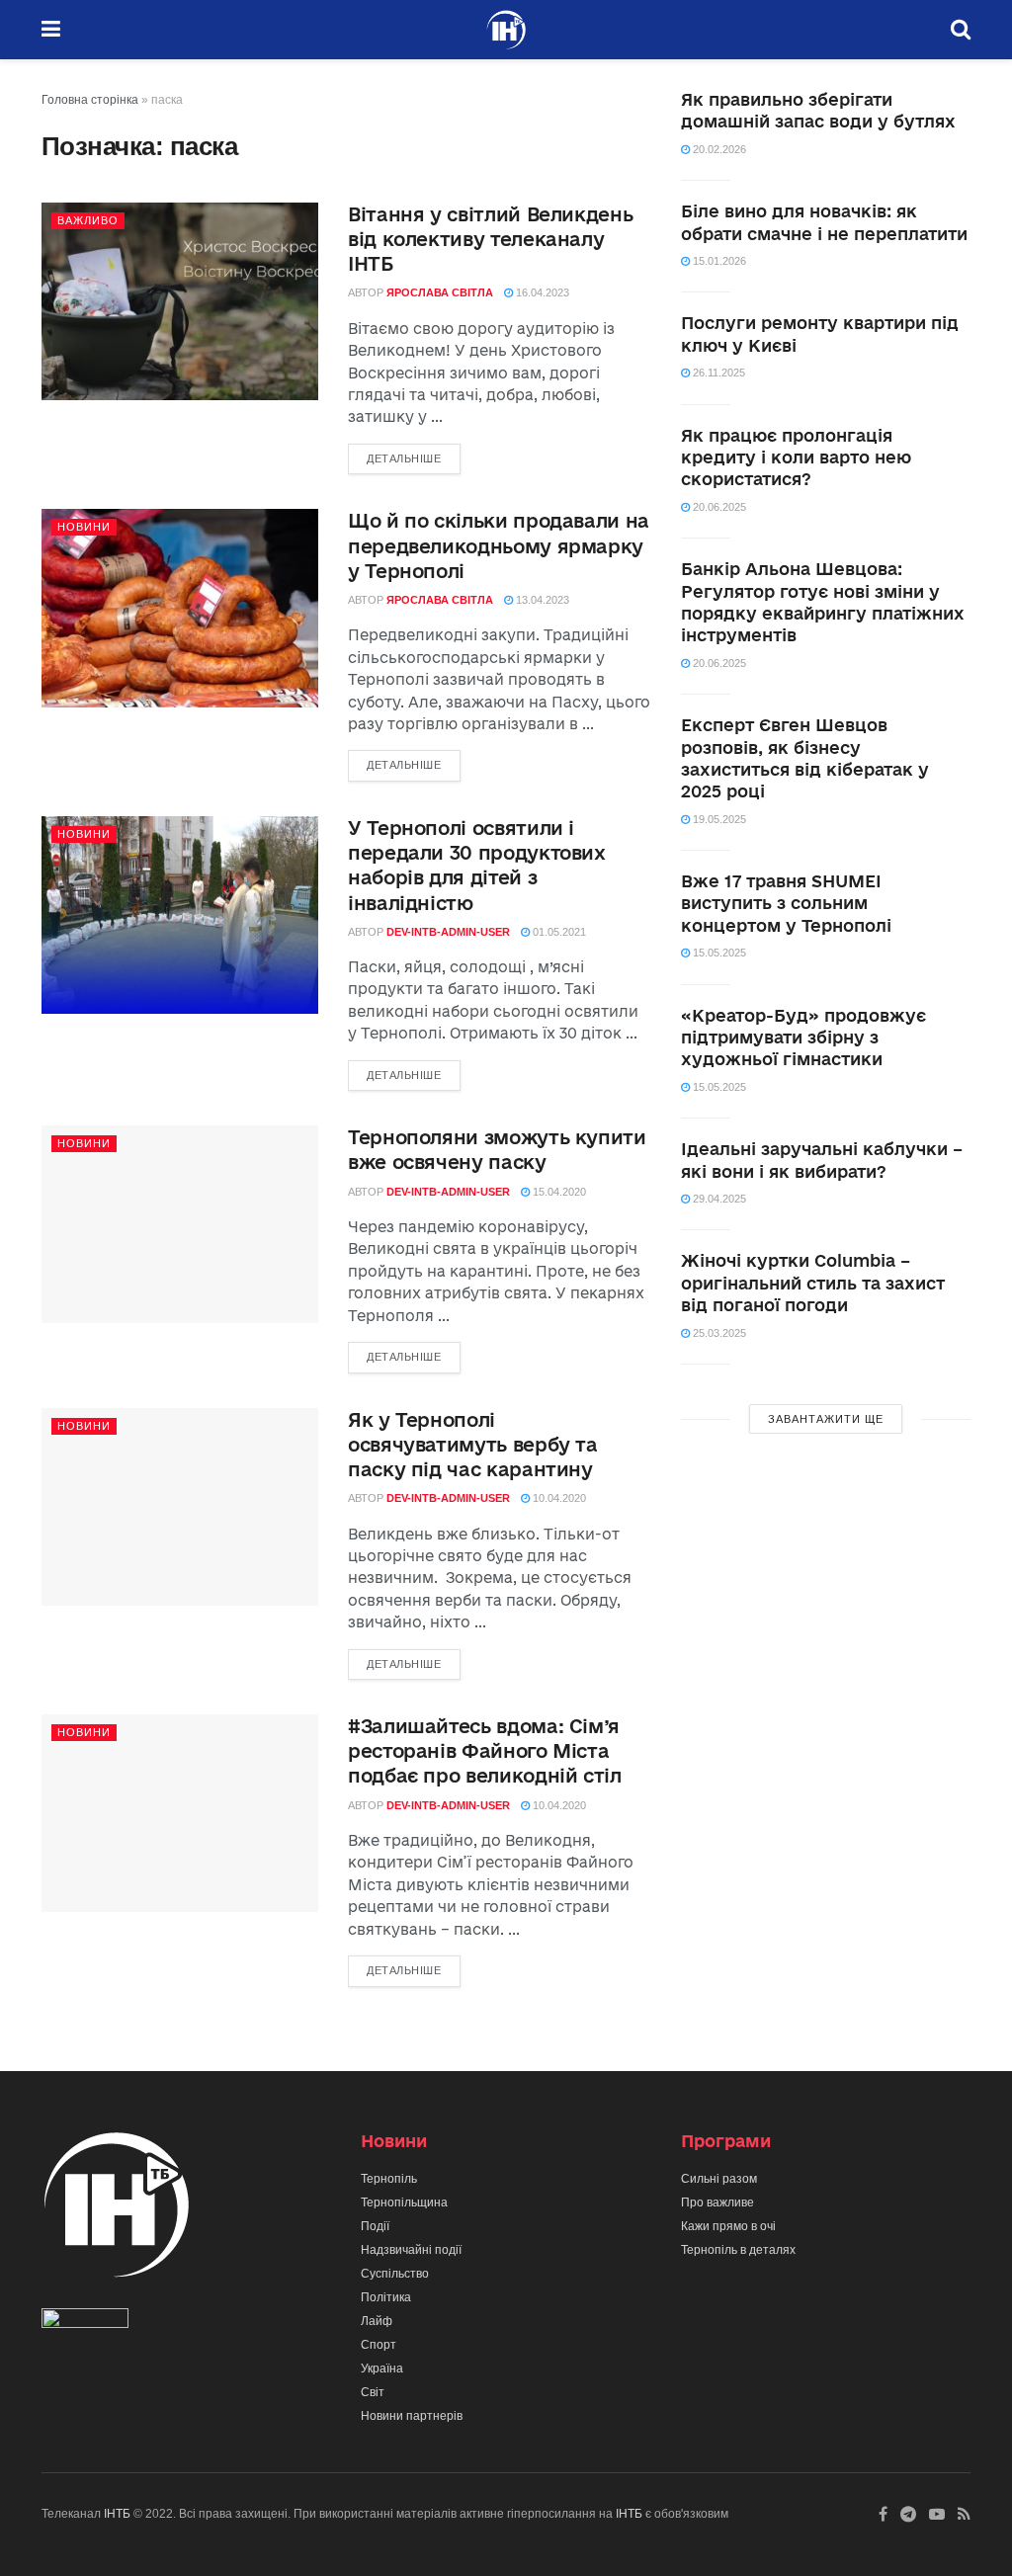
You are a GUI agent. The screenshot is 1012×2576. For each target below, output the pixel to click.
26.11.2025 (717, 373)
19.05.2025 (718, 819)
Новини (84, 527)
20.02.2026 (718, 149)
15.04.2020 (558, 1192)
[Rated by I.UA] (85, 2322)
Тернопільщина (404, 2202)
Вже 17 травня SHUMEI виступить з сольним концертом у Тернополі (786, 903)
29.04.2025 (718, 1199)
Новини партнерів (412, 2416)
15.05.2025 (718, 953)
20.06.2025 (718, 507)
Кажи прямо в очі (728, 2226)
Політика (386, 2297)
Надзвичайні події (411, 2250)
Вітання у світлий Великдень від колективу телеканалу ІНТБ (490, 239)
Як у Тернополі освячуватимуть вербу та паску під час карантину (473, 1445)
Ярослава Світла (440, 292)
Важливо (88, 220)
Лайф (377, 2321)
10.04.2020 (558, 1498)
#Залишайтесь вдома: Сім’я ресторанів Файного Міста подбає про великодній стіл (485, 1751)
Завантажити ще (826, 1419)
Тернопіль (389, 2179)
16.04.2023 (541, 292)
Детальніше (404, 458)
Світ (373, 2392)
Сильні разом (719, 2179)
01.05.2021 (558, 932)
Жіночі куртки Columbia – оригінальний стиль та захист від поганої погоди (813, 1283)
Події (375, 2226)
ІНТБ (117, 2514)
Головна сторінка (90, 100)
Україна (382, 2368)
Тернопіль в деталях (738, 2250)
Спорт (379, 2345)
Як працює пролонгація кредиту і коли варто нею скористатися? (796, 457)
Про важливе (717, 2202)
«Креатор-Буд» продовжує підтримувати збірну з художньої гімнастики (803, 1038)
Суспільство (395, 2274)
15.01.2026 (718, 261)
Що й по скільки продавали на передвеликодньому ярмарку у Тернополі (499, 545)
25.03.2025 (718, 1333)
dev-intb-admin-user (448, 932)
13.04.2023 (541, 600)
